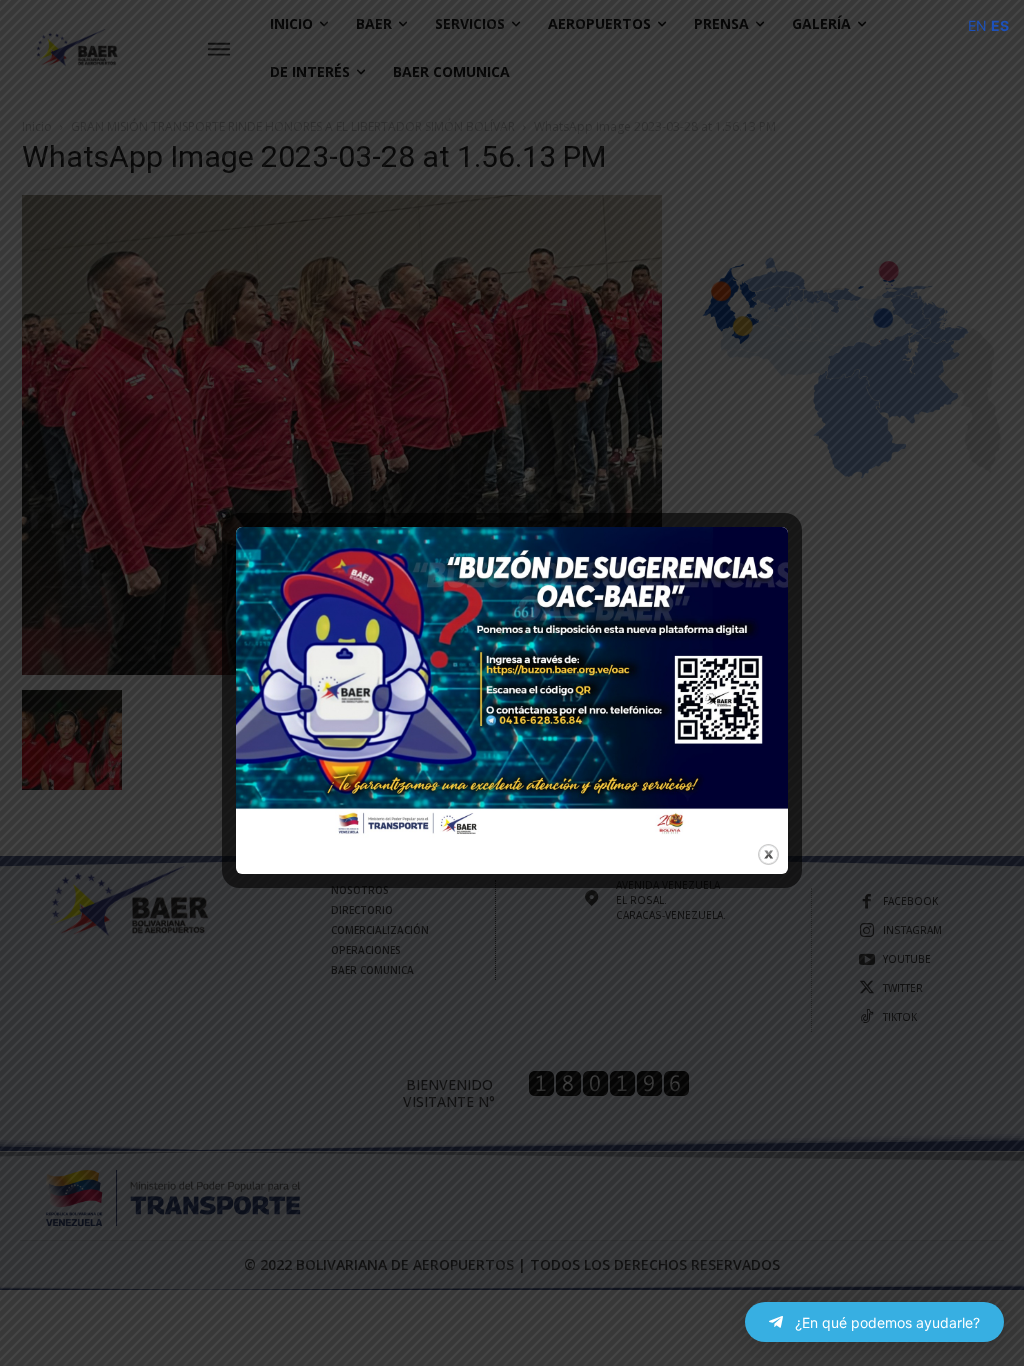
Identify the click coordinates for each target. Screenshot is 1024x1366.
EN (977, 25)
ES (1000, 25)
